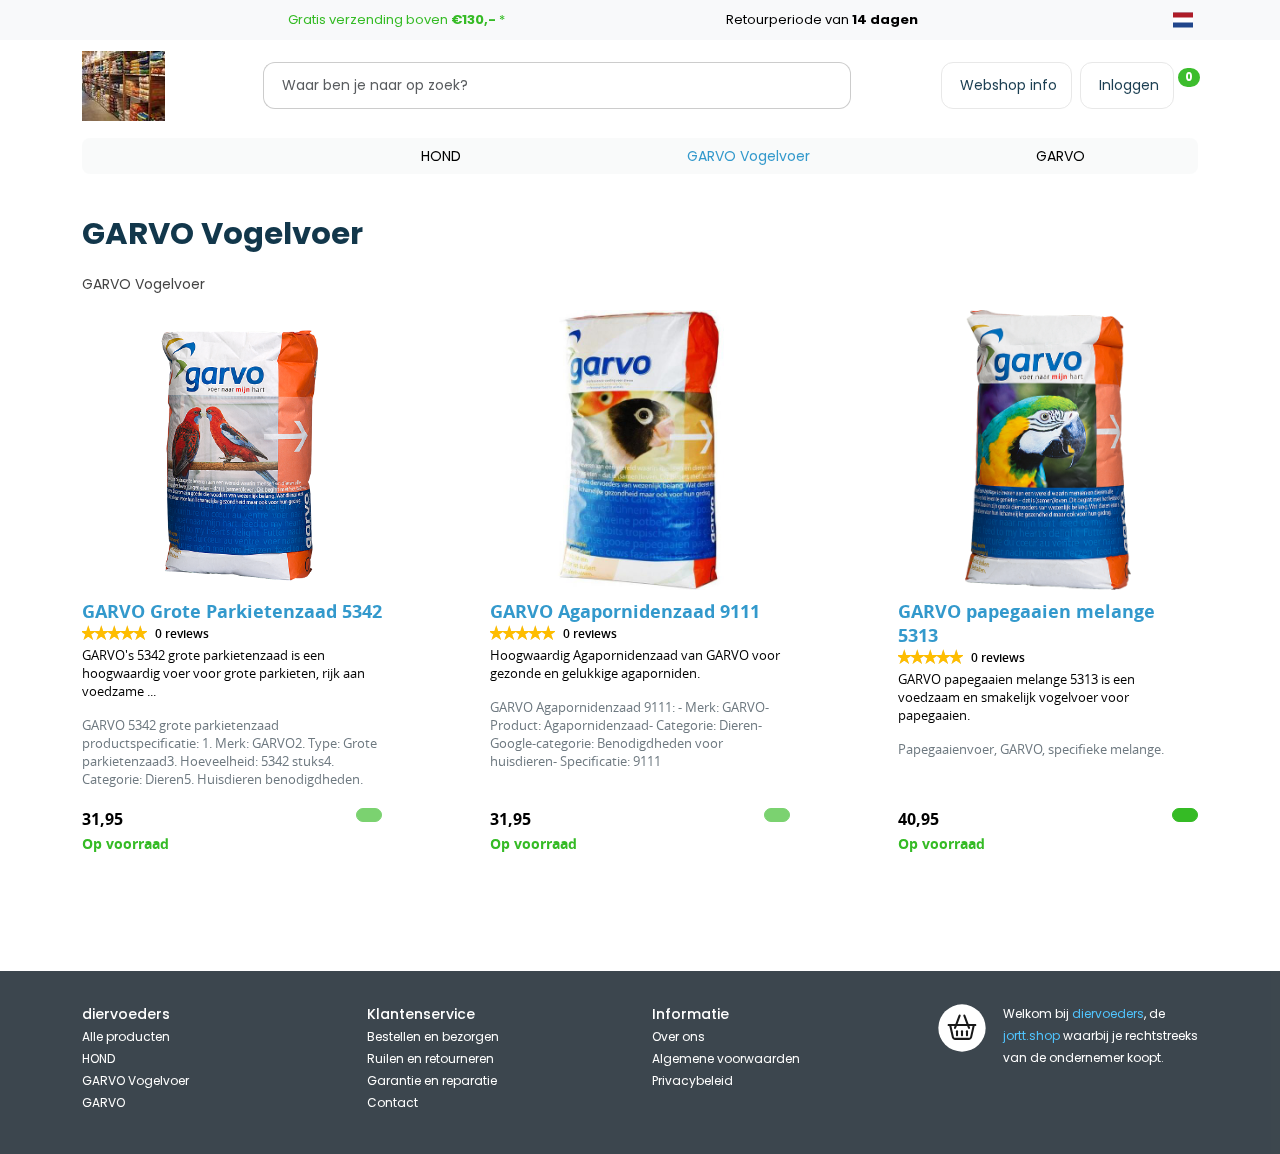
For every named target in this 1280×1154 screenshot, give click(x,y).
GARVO (1060, 156)
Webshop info (1008, 85)
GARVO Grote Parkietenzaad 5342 (232, 611)
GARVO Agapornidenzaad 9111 (625, 611)
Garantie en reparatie (432, 1080)
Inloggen (1129, 85)
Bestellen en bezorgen (433, 1036)
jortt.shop (1031, 1035)
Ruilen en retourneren (430, 1058)
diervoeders (1108, 1013)
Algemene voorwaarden (726, 1058)
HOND (441, 156)
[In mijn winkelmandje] (1185, 815)
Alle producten (126, 1036)
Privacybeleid (692, 1080)
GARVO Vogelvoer (748, 156)
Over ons (678, 1036)
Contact (392, 1102)
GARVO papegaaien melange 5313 (1026, 623)
